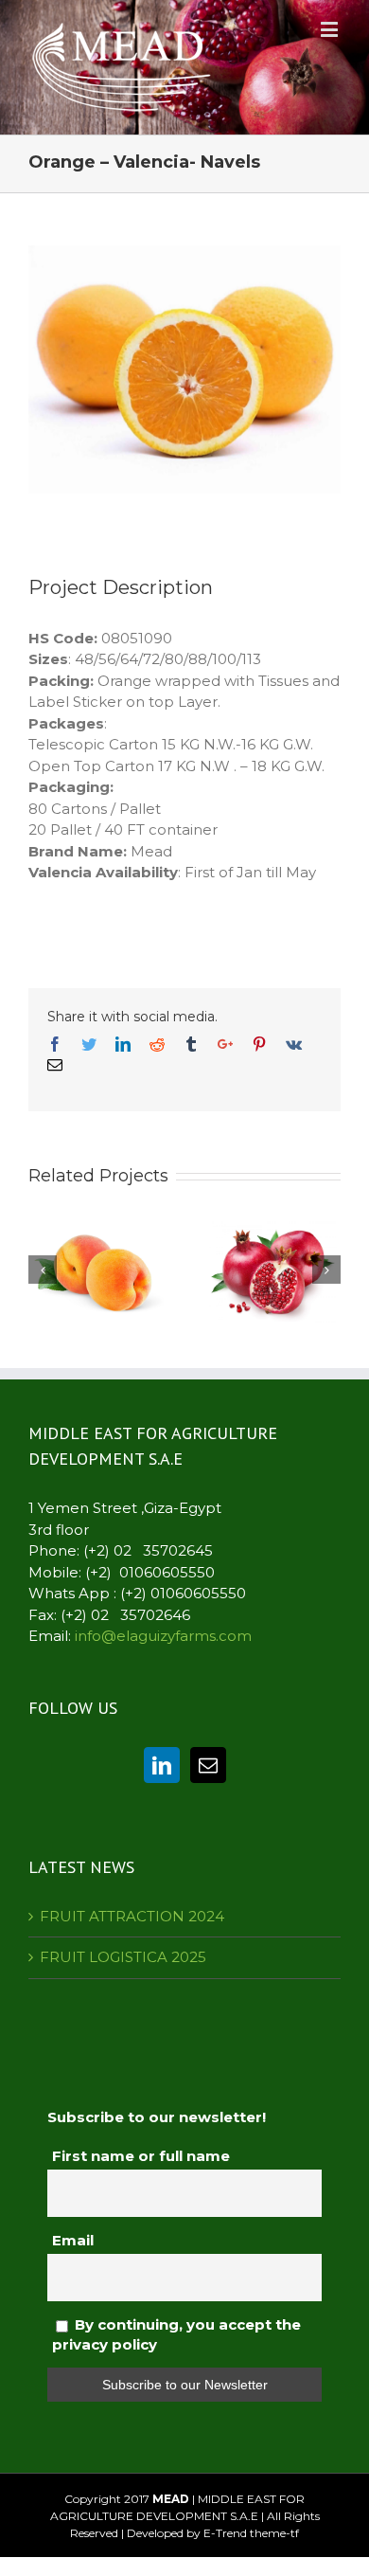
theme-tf (273, 2533)
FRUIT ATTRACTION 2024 (132, 1916)
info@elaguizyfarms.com (163, 1636)
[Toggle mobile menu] (331, 29)
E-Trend (225, 2533)
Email (73, 2240)
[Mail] (208, 1765)
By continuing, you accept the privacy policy (176, 2334)
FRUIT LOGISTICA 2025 (123, 1957)
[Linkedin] (162, 1765)
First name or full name (141, 2156)
